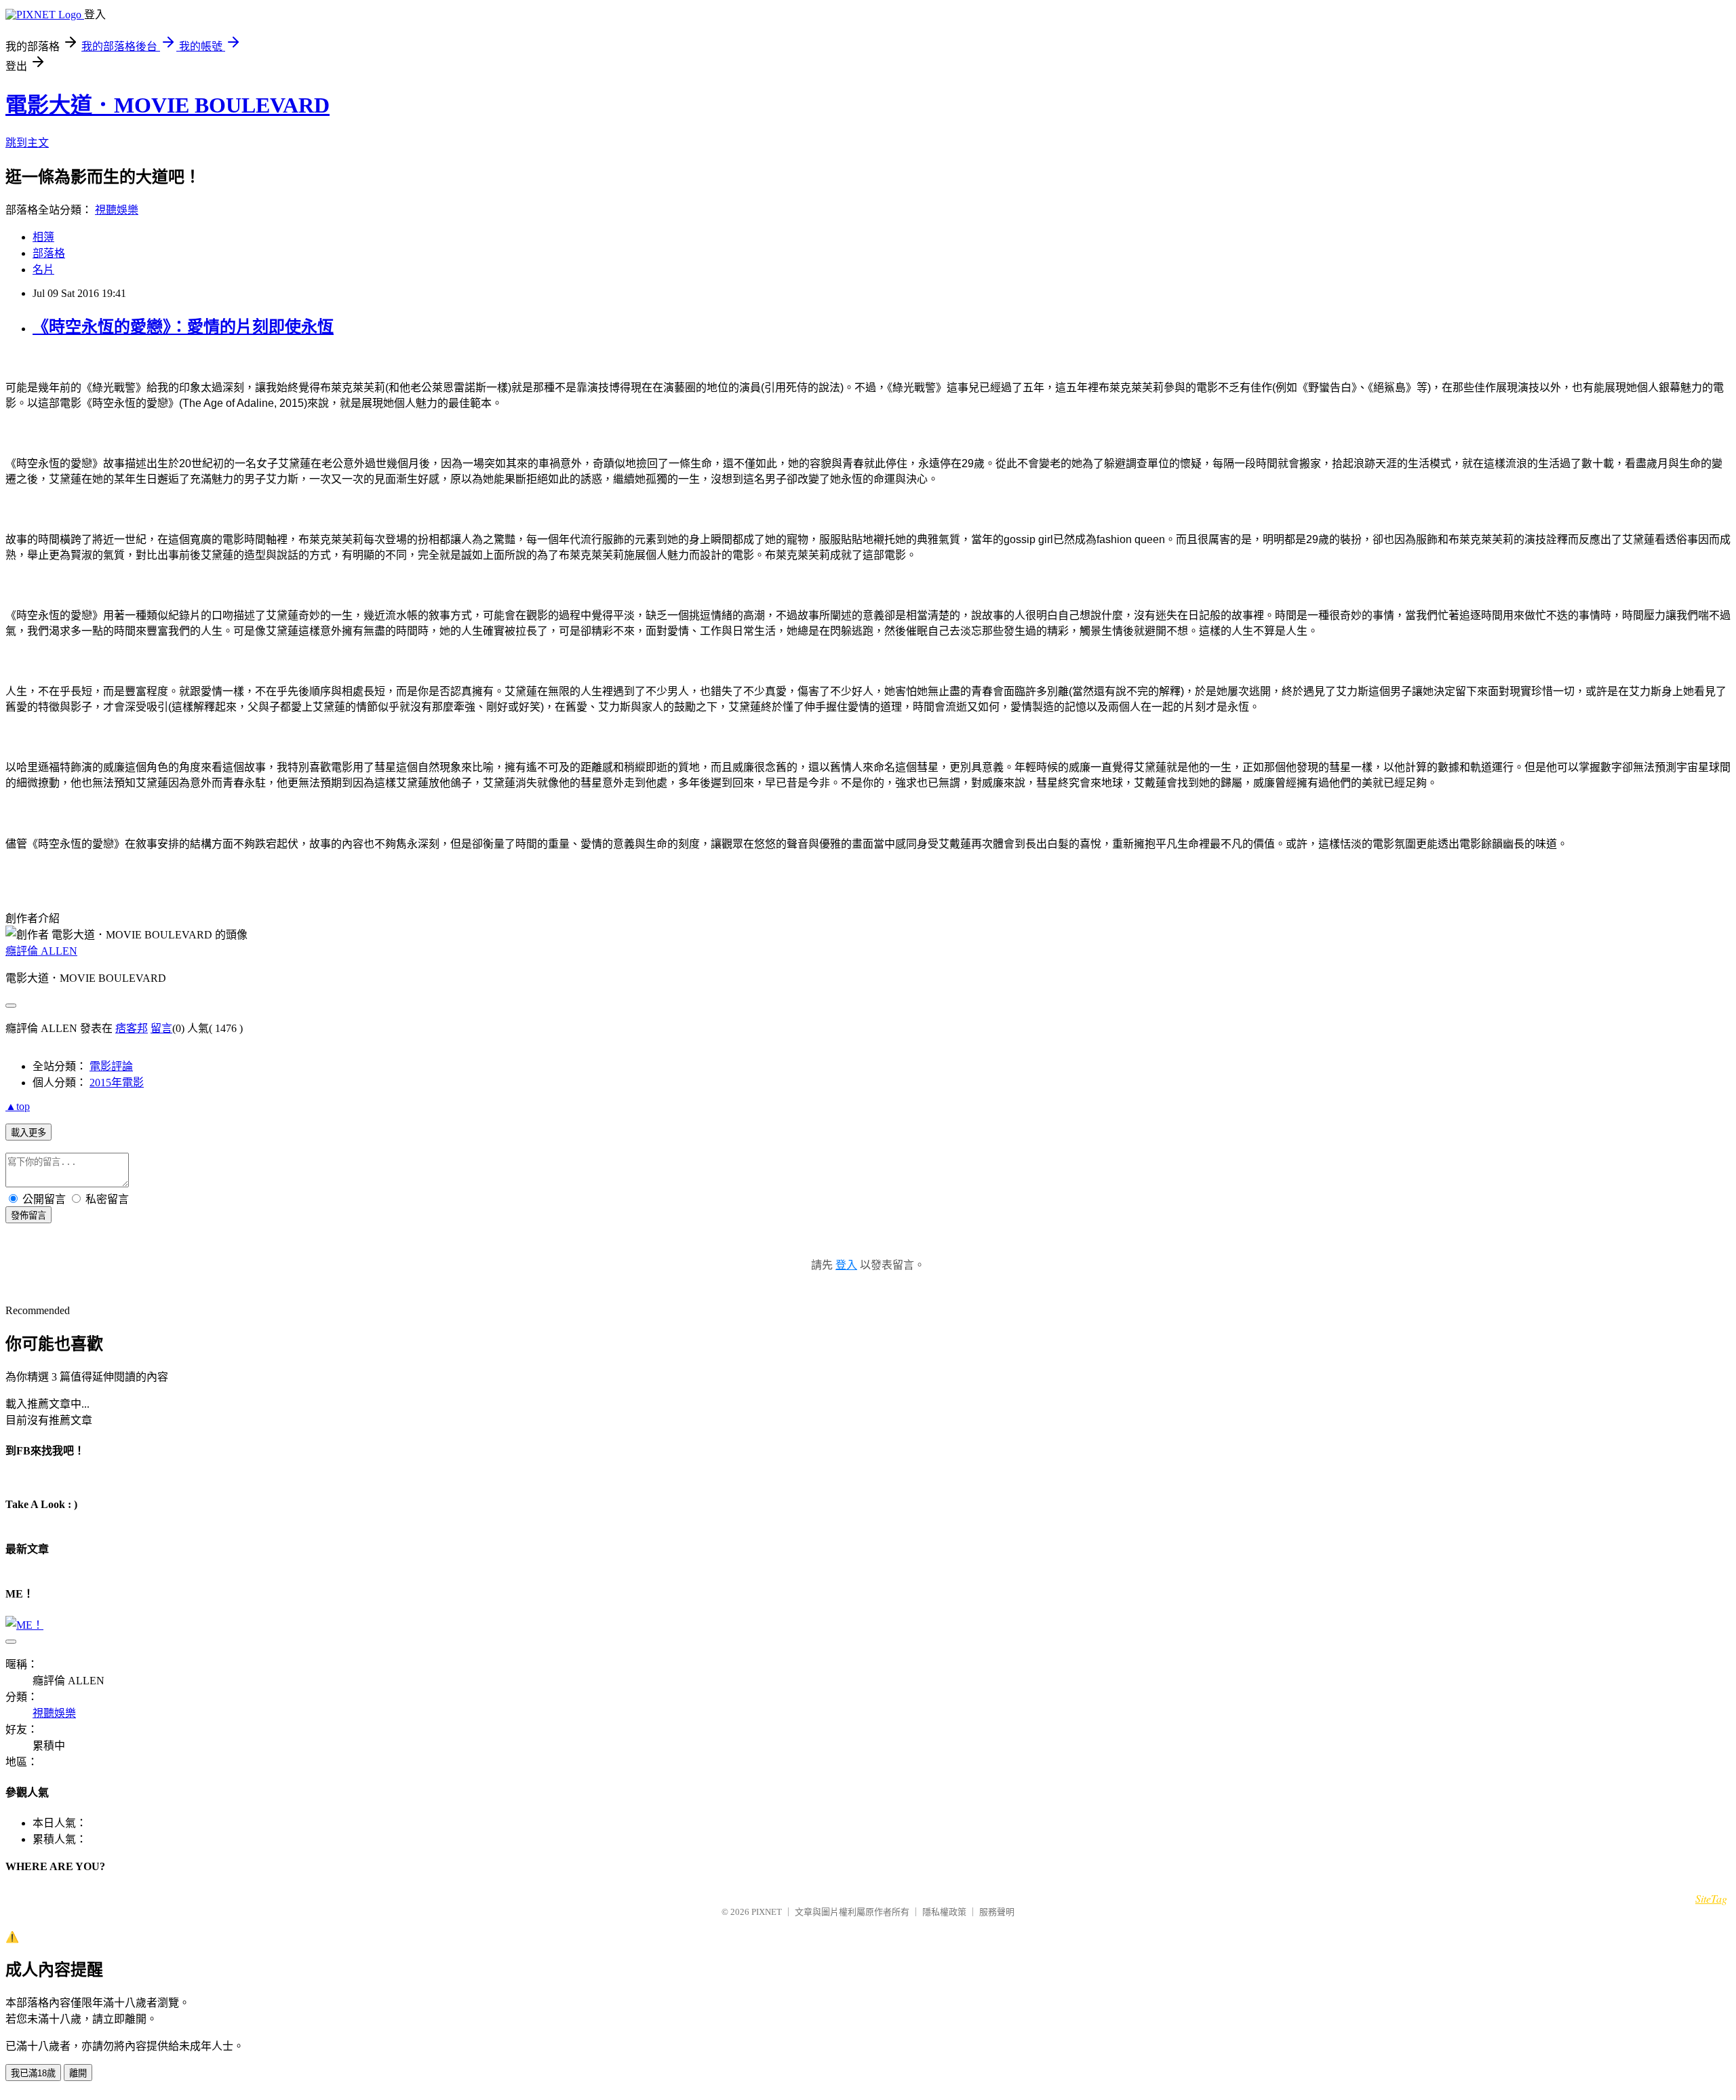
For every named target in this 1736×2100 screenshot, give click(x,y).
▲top (18, 1106)
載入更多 (28, 1133)
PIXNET (767, 1912)
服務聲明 (997, 1912)
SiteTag (1711, 1898)
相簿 (43, 237)
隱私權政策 (944, 1912)
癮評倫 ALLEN (41, 951)
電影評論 (111, 1066)
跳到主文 (27, 143)
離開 (78, 2073)
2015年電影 (117, 1083)
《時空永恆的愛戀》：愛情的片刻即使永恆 (183, 327)
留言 (161, 1028)
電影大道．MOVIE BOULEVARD (167, 105)
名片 (43, 270)
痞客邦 (132, 1028)
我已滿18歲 (33, 2073)
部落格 (49, 253)
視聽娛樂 (117, 210)
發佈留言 (28, 1215)
